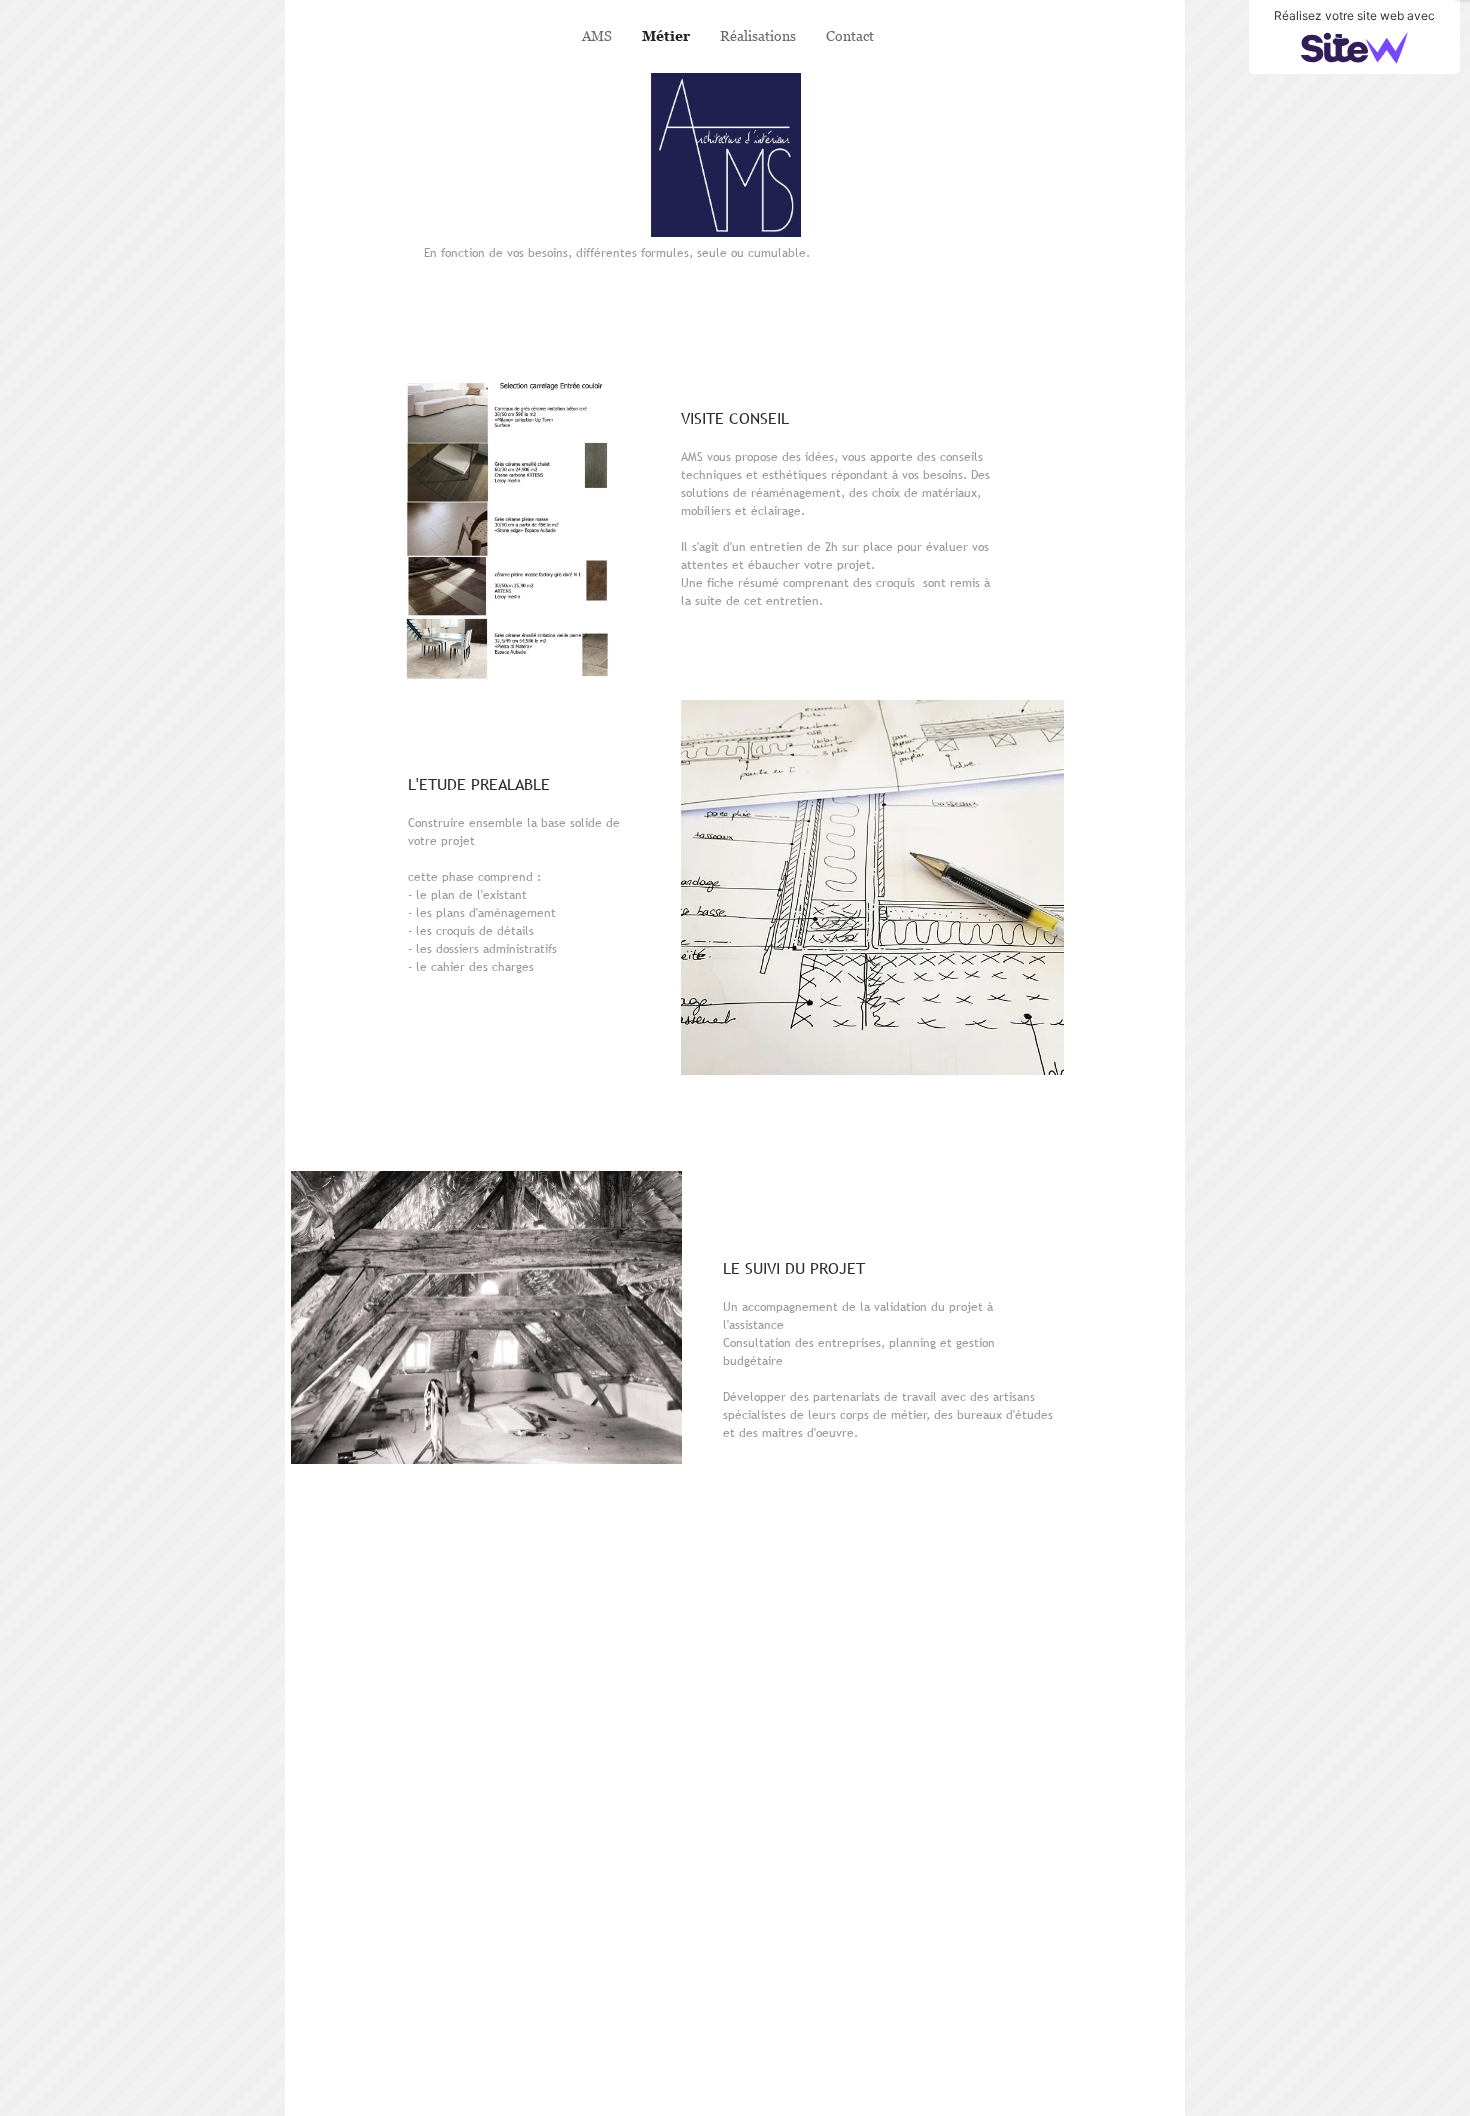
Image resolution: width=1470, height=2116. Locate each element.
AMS (597, 35)
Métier (666, 35)
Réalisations (758, 35)
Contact (850, 35)
